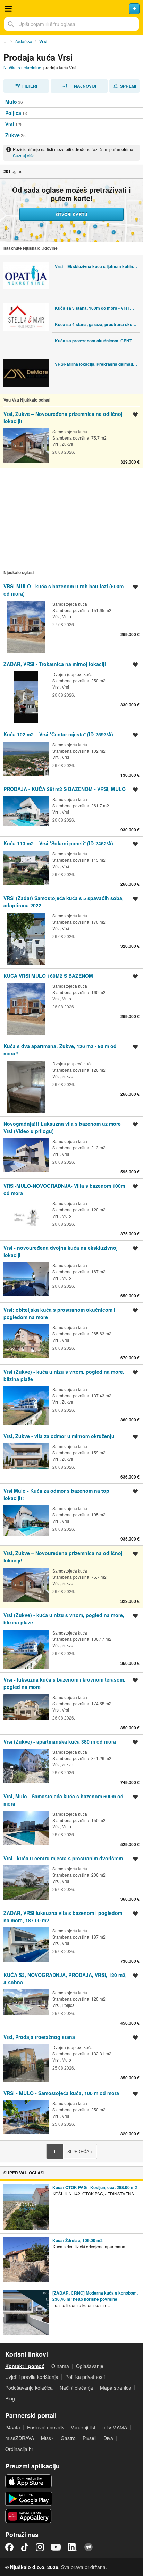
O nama (60, 2366)
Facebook (9, 2547)
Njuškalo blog (89, 2547)
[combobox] (71, 24)
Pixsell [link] (90, 2438)
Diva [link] (108, 2438)
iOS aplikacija (29, 2481)
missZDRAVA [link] (20, 2438)
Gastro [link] (68, 2438)
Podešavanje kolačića (29, 2388)
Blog (10, 2398)
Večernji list (83, 2427)
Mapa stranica (116, 2388)
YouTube (56, 2547)
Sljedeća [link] (80, 2151)
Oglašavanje (90, 2366)
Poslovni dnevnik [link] (45, 2427)
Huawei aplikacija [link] (29, 2516)
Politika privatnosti (85, 2377)
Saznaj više (24, 156)
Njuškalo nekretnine (22, 67)
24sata (13, 2427)
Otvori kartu (72, 214)
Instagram (40, 2547)
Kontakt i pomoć (25, 2366)
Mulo (11, 102)
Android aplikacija (29, 2499)
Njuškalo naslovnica (71, 9)
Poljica (13, 113)
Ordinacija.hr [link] (19, 2449)
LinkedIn (73, 2547)
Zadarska (23, 41)
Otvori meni (8, 9)
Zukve (12, 135)
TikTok (25, 2547)
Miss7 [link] (47, 2438)
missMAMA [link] (115, 2427)
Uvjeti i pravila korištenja (32, 2377)
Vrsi (10, 124)
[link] (71, 437)
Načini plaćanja (76, 2388)
